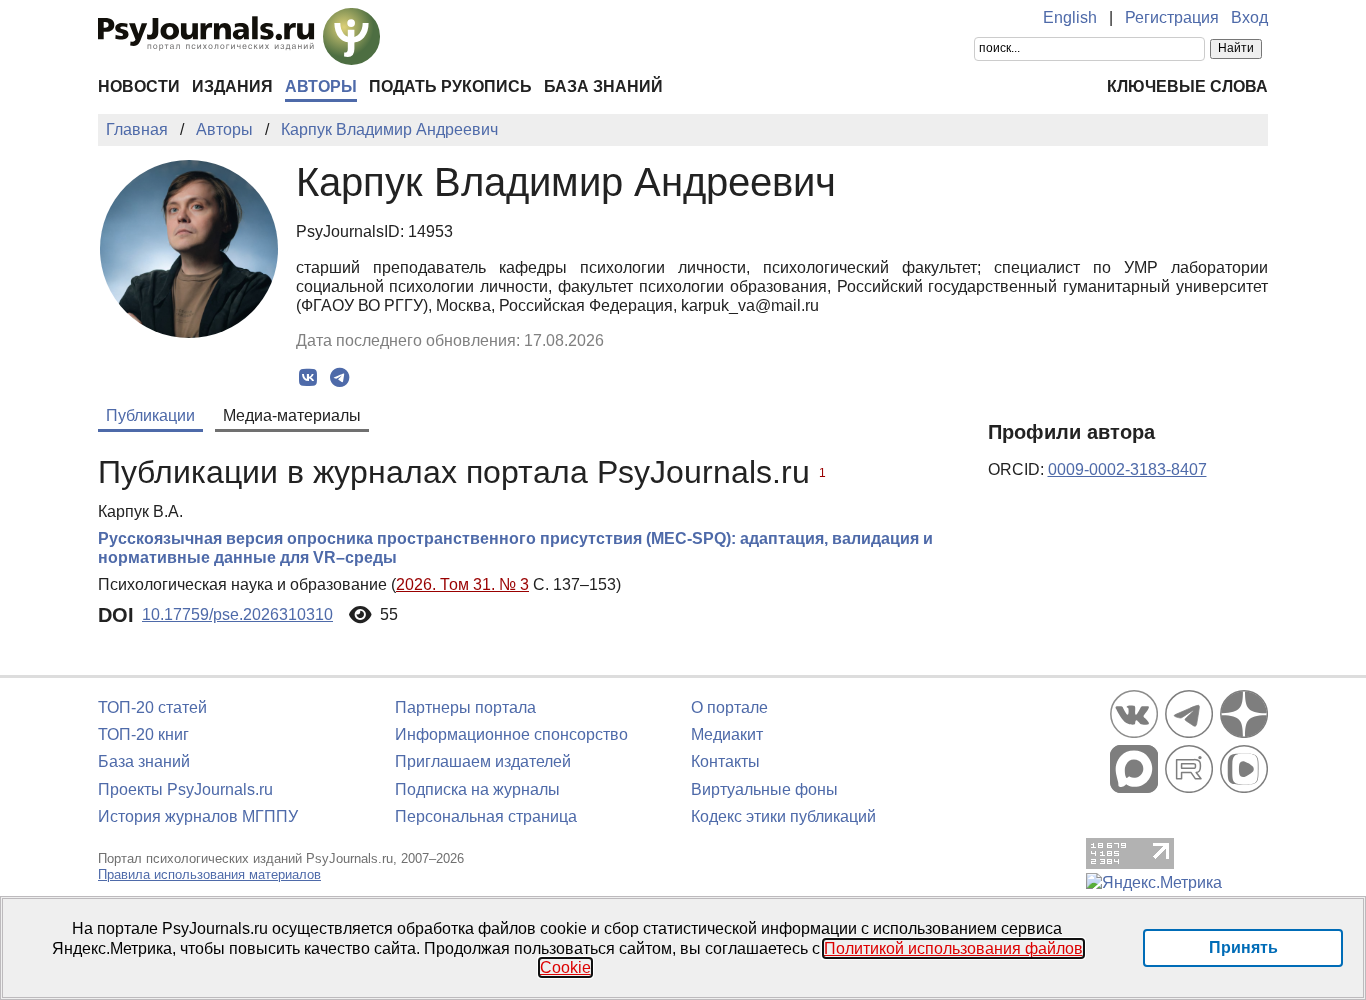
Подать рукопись (450, 86)
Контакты (725, 761)
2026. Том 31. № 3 (462, 584)
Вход (1249, 17)
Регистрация (1172, 17)
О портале (729, 707)
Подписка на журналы (477, 789)
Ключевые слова (1187, 86)
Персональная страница (486, 816)
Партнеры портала (465, 707)
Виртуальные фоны (764, 789)
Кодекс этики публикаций (783, 816)
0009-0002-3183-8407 (1127, 469)
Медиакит (727, 734)
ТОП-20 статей (152, 707)
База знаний (603, 86)
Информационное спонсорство (511, 734)
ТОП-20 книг (143, 734)
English (1070, 17)
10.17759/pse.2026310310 (237, 614)
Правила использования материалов (209, 874)
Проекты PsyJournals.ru (185, 789)
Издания (232, 86)
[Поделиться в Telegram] (339, 378)
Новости (139, 86)
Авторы (321, 86)
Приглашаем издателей (483, 761)
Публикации (150, 415)
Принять (1243, 947)
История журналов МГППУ (198, 816)
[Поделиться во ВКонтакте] (308, 378)
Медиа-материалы (292, 415)
